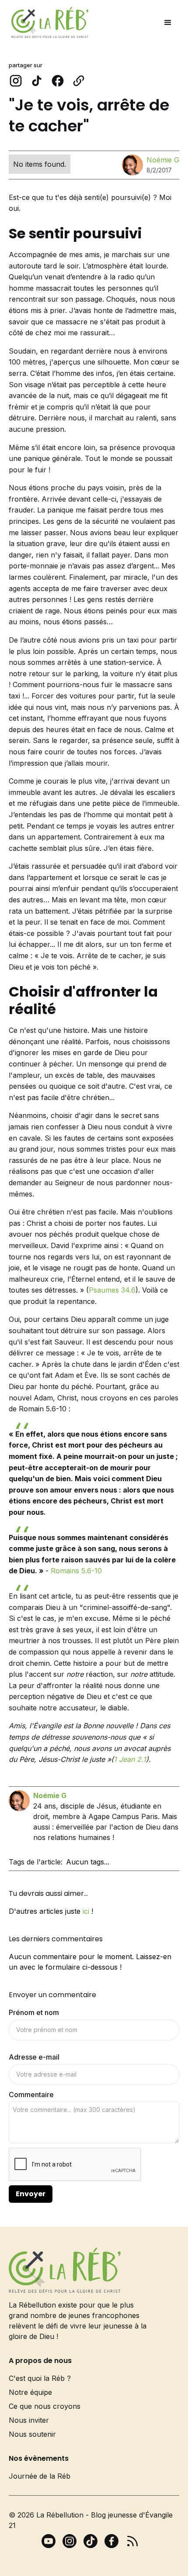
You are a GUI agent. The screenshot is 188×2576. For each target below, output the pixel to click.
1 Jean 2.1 (130, 1759)
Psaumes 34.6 (112, 1290)
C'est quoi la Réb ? (40, 2378)
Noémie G (163, 160)
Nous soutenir (32, 2434)
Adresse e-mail (34, 2057)
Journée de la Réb (40, 2476)
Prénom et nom (34, 2012)
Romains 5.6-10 (76, 1571)
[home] (48, 22)
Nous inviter (29, 2420)
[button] (168, 23)
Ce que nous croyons (45, 2406)
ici (86, 1911)
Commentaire (31, 2095)
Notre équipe (30, 2392)
